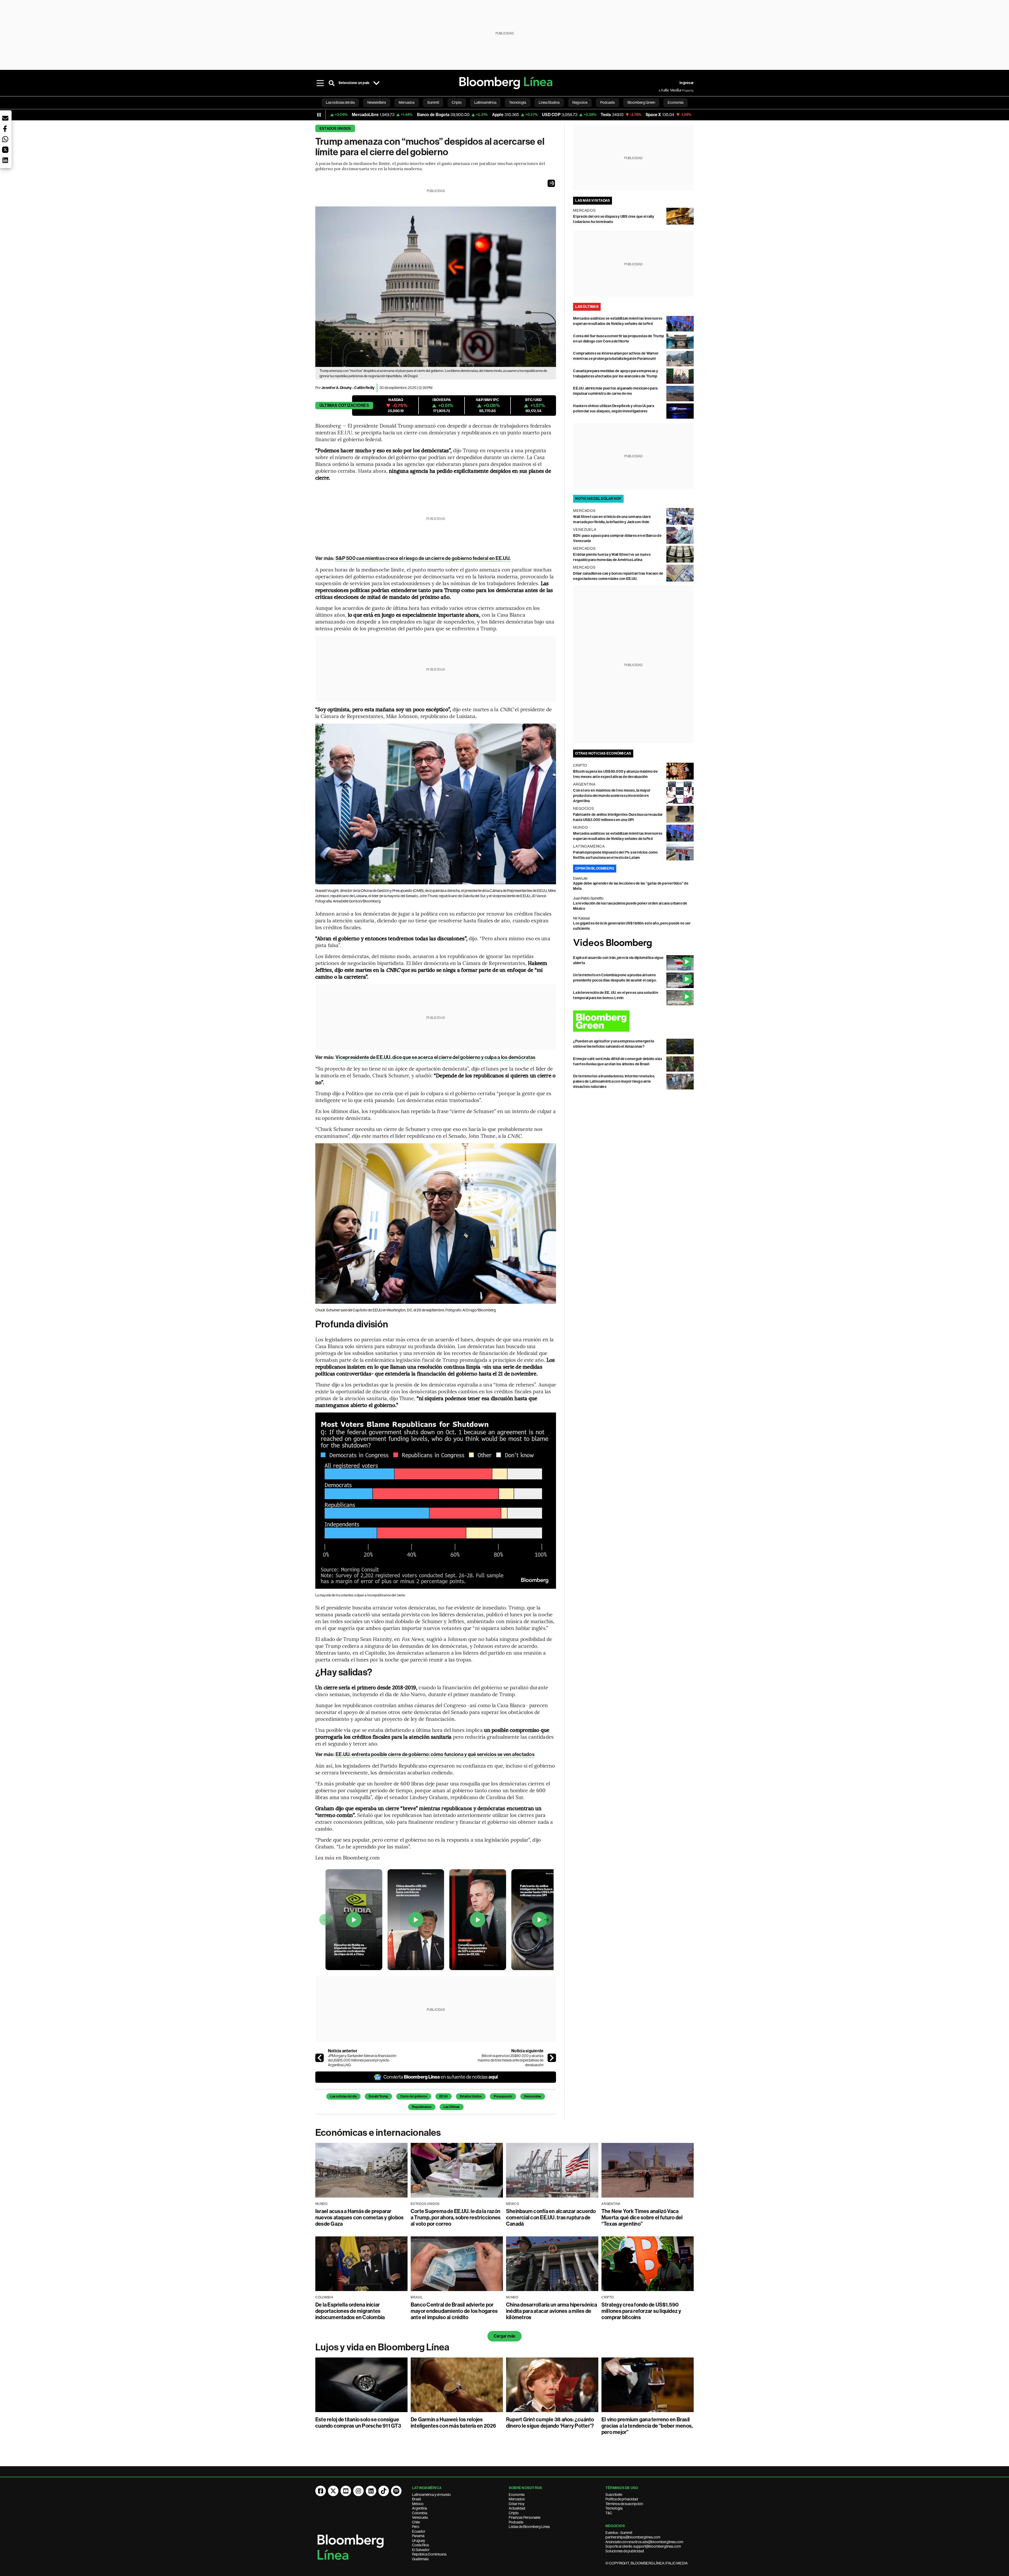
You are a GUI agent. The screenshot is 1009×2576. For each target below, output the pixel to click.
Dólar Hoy (517, 2504)
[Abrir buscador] (332, 83)
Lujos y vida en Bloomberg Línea (382, 2347)
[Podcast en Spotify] (396, 2491)
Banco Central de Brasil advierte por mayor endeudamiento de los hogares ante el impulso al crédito (454, 2311)
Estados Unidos (335, 129)
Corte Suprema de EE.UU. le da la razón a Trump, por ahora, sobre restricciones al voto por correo (456, 2217)
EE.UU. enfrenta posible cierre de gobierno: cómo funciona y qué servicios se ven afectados (435, 1754)
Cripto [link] (457, 102)
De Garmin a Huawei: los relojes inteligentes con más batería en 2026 (454, 2423)
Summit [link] (433, 102)
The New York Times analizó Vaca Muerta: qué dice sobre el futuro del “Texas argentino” (642, 2217)
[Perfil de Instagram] (358, 2491)
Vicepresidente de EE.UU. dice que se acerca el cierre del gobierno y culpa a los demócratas (435, 1057)
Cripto (514, 2513)
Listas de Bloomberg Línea (529, 2527)
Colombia (420, 2513)
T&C (609, 2513)
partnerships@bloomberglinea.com (633, 2537)
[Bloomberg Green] (633, 1021)
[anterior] (320, 2058)
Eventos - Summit (619, 2533)
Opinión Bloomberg (595, 868)
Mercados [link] (407, 102)
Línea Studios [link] (549, 102)
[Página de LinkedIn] (371, 2491)
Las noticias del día (343, 2096)
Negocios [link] (580, 102)
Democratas (533, 2096)
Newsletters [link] (377, 102)
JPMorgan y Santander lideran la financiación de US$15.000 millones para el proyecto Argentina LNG (362, 2060)
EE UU (444, 2096)
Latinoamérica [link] (485, 102)
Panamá (418, 2536)
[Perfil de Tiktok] (384, 2491)
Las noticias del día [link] (340, 102)
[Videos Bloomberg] (633, 943)
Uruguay (419, 2541)
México (418, 2504)
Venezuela (420, 2517)
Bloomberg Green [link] (641, 102)
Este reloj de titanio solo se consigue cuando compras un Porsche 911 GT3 (358, 2423)
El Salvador (421, 2550)
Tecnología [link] (518, 102)
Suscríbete (614, 2495)
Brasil (416, 2499)
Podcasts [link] (608, 102)
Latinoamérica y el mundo (431, 2495)
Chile (416, 2522)
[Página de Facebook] (321, 2491)
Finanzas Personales (525, 2517)
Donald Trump (378, 2096)
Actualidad (517, 2508)
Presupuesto (503, 2096)
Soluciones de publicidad (625, 2551)
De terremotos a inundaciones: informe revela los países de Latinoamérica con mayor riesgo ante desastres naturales (614, 1081)
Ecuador (419, 2531)
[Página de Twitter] (333, 2491)
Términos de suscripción (624, 2504)
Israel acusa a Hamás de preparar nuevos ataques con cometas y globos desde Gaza (359, 2217)
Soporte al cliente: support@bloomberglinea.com (643, 2546)
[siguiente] (552, 2058)
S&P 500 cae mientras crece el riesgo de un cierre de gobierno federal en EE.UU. (423, 558)
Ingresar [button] (687, 83)
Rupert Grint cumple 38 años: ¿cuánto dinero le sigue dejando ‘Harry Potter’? (550, 2423)
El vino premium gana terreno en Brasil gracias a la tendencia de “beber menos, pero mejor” (647, 2426)
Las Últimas (452, 2107)
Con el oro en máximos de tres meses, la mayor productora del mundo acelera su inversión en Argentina (612, 796)
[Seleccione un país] (376, 83)
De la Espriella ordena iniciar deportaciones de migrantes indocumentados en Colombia (350, 2311)
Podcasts (516, 2522)
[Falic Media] (662, 90)
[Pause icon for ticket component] (319, 115)
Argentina (419, 2508)
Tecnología (614, 2508)
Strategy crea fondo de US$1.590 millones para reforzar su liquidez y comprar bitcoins (641, 2311)
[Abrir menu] (320, 83)
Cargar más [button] (504, 2336)
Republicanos (422, 2107)
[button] (551, 183)
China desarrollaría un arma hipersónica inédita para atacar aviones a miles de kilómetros (552, 2311)
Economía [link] (676, 102)
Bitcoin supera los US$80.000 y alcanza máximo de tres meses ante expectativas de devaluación (511, 2060)
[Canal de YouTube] (346, 2491)
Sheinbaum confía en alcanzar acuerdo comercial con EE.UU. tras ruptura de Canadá (551, 2217)
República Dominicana (429, 2554)
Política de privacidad (622, 2499)
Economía (517, 2495)
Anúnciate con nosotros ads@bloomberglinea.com (644, 2542)
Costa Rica (420, 2545)
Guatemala (420, 2559)
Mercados (517, 2499)
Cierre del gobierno (414, 2096)
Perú (416, 2527)
